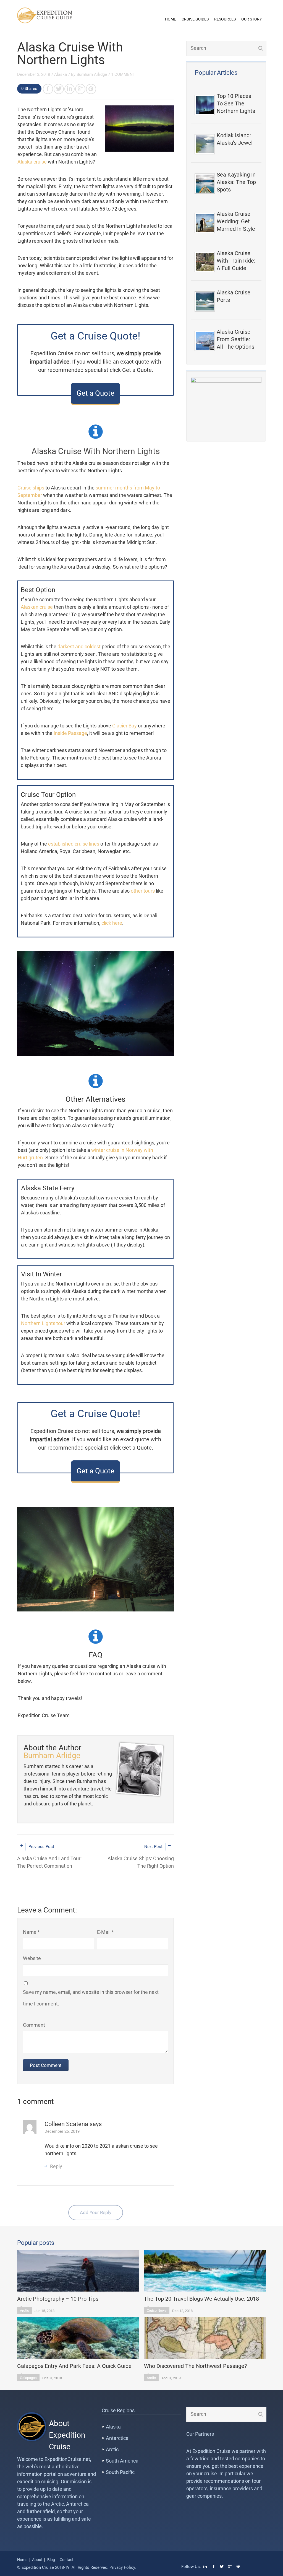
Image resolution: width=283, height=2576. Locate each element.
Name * (31, 1932)
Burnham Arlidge (92, 74)
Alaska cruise (32, 162)
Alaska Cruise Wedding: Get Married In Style (236, 221)
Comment (34, 2025)
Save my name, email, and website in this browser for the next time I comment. (91, 1998)
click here (112, 923)
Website (32, 1958)
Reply (56, 2166)
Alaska (61, 74)
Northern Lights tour (43, 1323)
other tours (143, 891)
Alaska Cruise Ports (234, 296)
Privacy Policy (122, 2567)
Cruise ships (31, 488)
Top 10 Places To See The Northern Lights (236, 103)
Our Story (251, 19)
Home (171, 19)
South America (122, 2461)
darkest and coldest (80, 646)
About (37, 2560)
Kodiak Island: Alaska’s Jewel (235, 139)
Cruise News (157, 2311)
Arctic (24, 2311)
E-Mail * (105, 1932)
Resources (225, 19)
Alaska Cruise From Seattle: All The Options (235, 339)
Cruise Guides (195, 19)
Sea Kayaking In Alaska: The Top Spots (236, 182)
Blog (51, 2560)
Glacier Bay (125, 726)
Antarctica (117, 2438)
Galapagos (28, 2378)
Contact (67, 2560)
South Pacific (120, 2472)
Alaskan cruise (37, 607)
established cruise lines (74, 844)
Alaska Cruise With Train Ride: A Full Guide (236, 261)
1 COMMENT (123, 74)
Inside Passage (70, 733)
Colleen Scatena (67, 2124)
